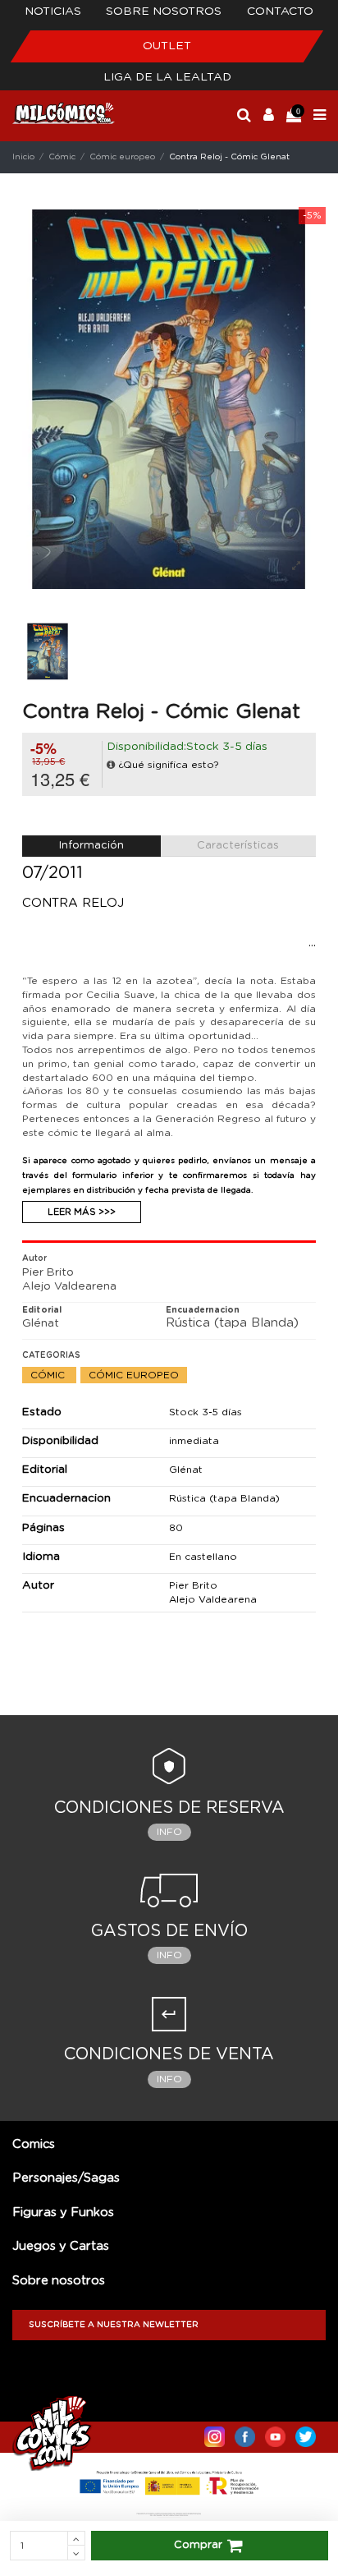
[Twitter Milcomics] (306, 2433)
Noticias (53, 11)
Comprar (198, 2545)
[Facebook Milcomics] (245, 2433)
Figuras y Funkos (63, 2213)
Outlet (167, 46)
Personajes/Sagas (66, 2178)
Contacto (280, 11)
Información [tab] (91, 846)
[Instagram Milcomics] (215, 2433)
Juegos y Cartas (61, 2246)
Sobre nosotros (164, 11)
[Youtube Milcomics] (275, 2433)
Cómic (49, 1375)
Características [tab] (238, 846)
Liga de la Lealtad (167, 77)
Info (169, 1832)
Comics (34, 2144)
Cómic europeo (134, 1375)
